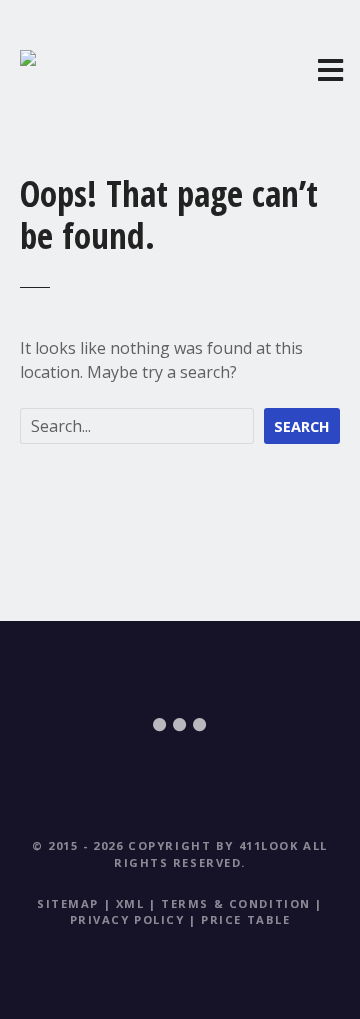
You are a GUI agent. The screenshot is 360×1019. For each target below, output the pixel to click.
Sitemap (68, 903)
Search (302, 426)
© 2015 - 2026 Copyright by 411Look (165, 845)
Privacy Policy (127, 919)
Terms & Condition (236, 903)
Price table (245, 919)
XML (130, 903)
